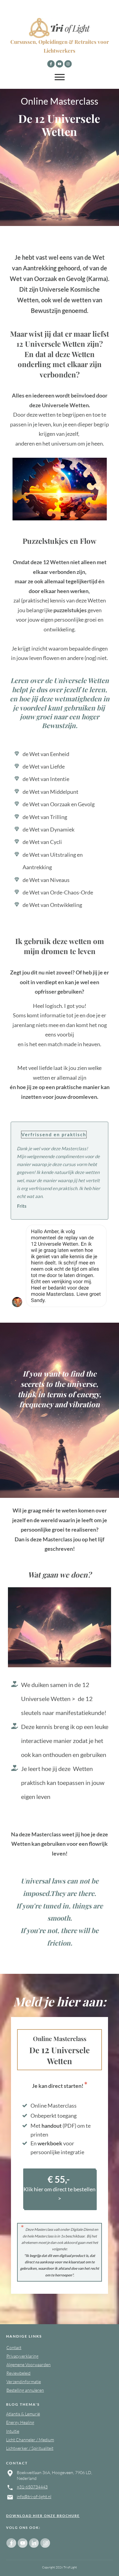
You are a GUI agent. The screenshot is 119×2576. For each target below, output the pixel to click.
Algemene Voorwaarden (29, 2364)
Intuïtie (13, 2431)
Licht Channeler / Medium (30, 2440)
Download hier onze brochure (43, 2516)
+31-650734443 (32, 2487)
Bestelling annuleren (25, 2390)
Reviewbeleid (18, 2373)
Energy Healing (20, 2422)
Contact (14, 2347)
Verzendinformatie (24, 2382)
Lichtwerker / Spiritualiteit (30, 2448)
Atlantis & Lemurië (23, 2414)
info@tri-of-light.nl (34, 2496)
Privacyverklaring (22, 2356)
